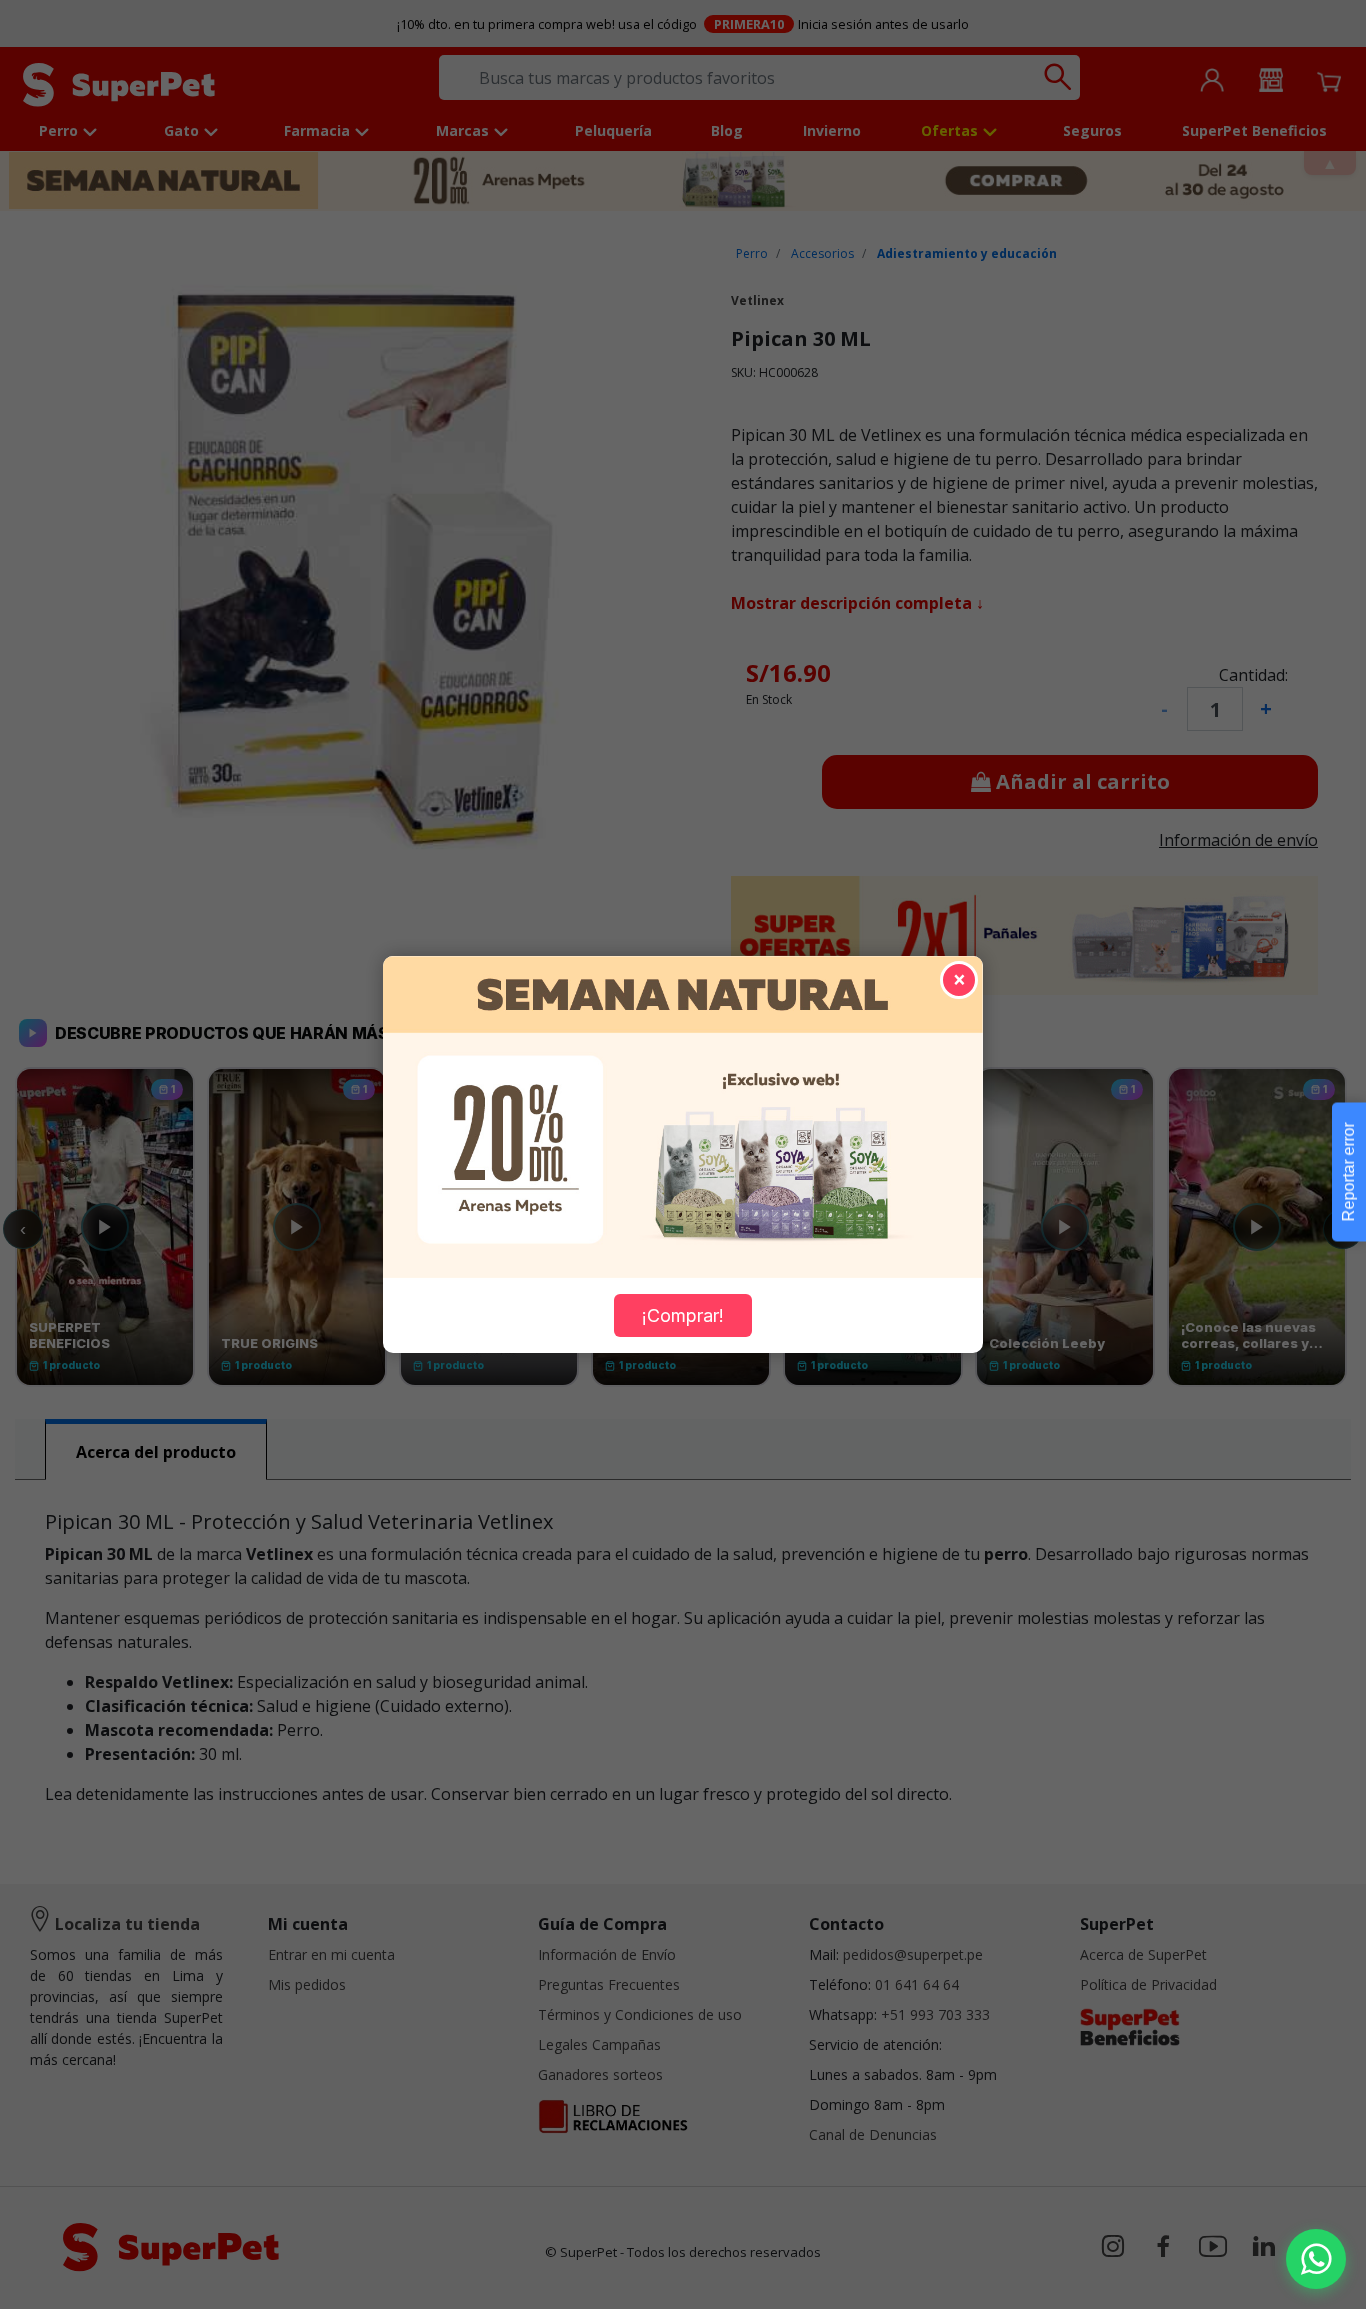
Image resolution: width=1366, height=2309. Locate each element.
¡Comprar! (683, 1315)
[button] (1316, 2259)
